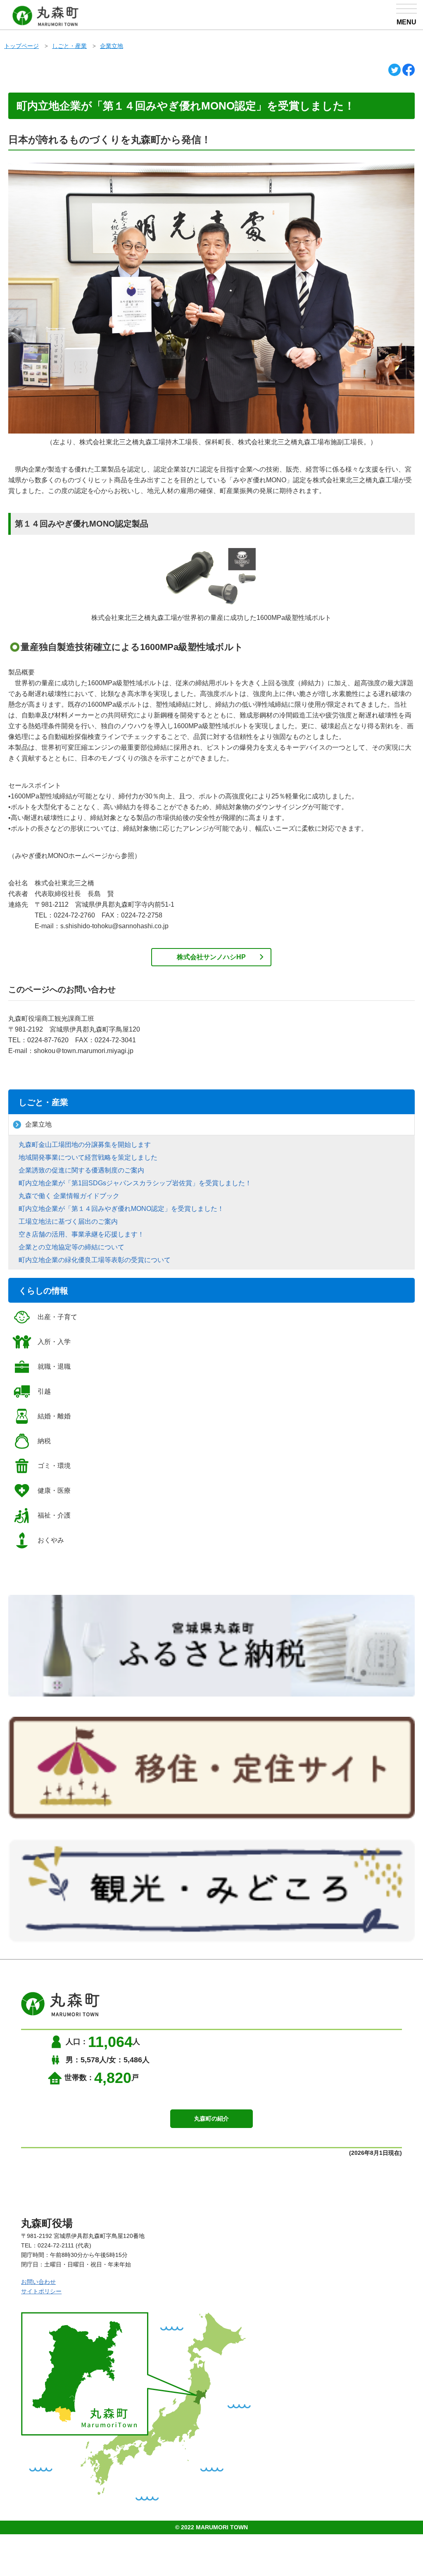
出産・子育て (57, 1317)
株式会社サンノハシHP (211, 957)
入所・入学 (54, 1342)
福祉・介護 (54, 1515)
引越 (44, 1391)
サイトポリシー (41, 2291)
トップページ (21, 46)
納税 (44, 1441)
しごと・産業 (69, 46)
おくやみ (51, 1540)
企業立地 (112, 46)
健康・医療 (54, 1491)
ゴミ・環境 (54, 1466)
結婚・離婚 (54, 1416)
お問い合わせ (38, 2282)
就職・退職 (54, 1367)
